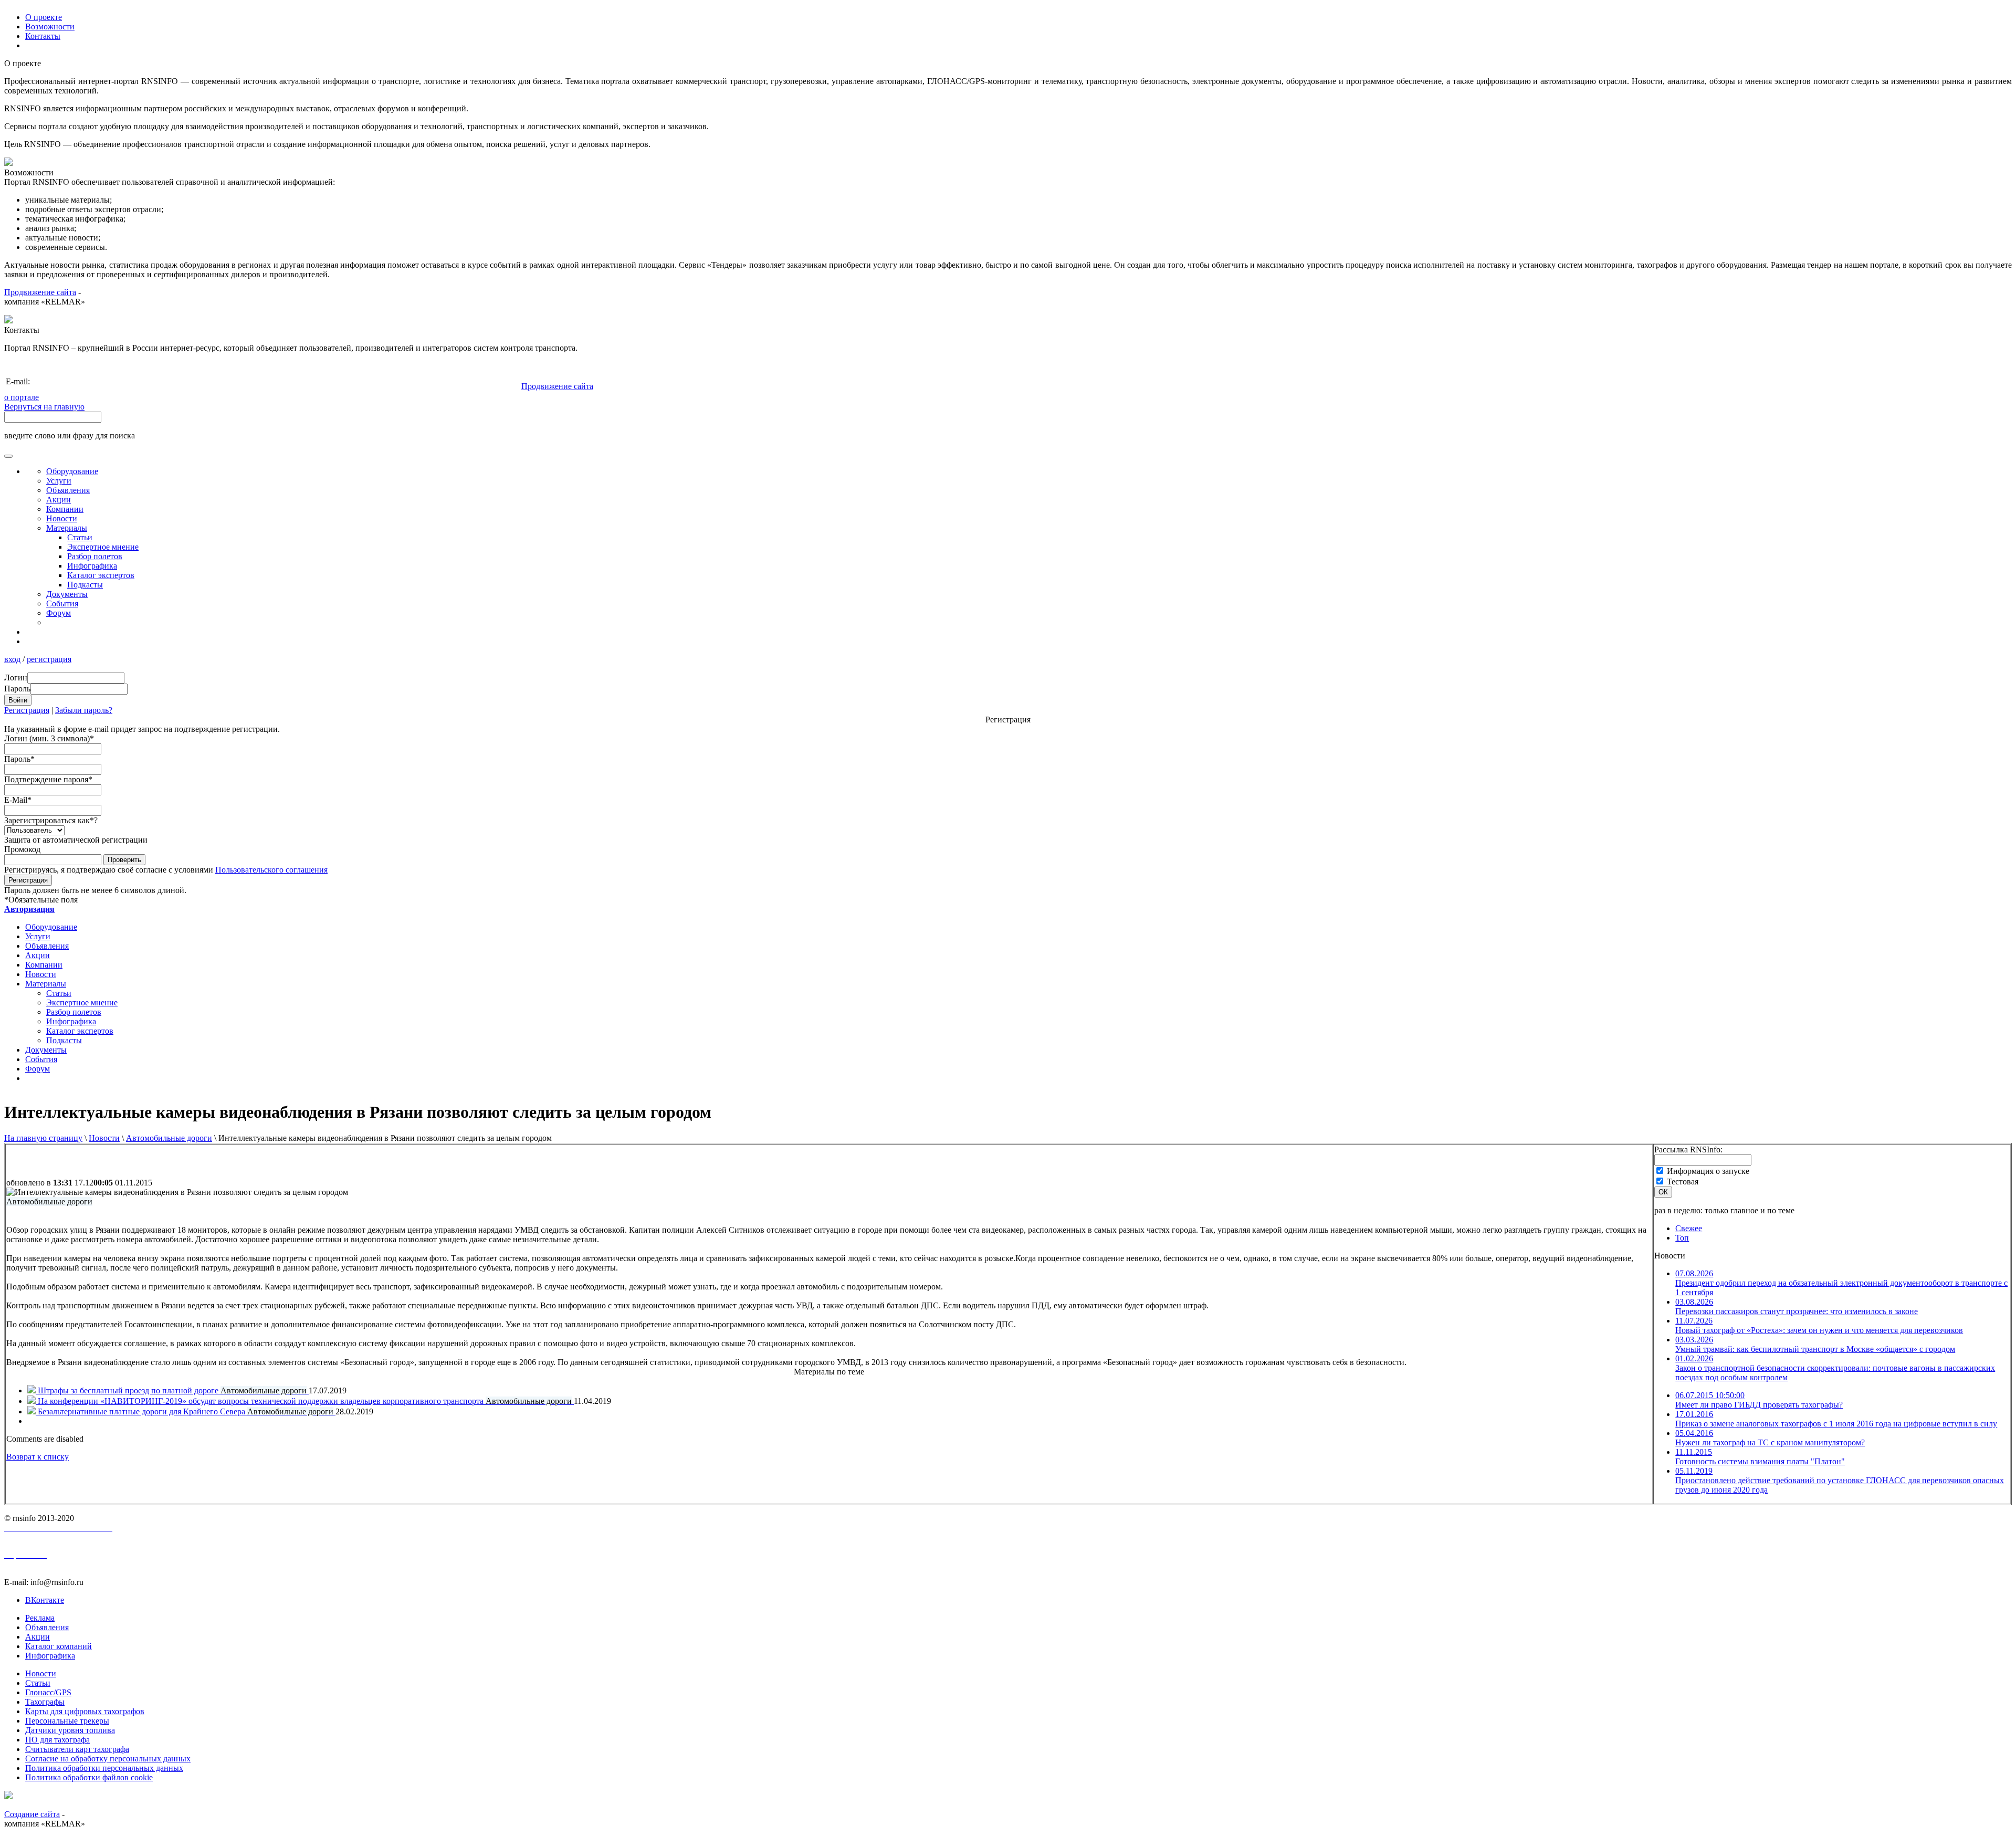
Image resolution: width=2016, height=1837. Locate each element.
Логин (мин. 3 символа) (49, 738)
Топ (1682, 1238)
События (62, 603)
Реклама (40, 1618)
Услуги (59, 481)
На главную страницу (43, 1138)
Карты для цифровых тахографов (85, 1711)
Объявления (68, 490)
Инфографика (92, 566)
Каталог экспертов (101, 575)
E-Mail (18, 800)
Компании (65, 509)
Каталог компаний (59, 1646)
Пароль (19, 759)
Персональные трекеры (67, 1721)
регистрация (49, 659)
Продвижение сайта (40, 292)
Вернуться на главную (44, 407)
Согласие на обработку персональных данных (108, 1759)
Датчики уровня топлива (70, 1730)
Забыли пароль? (84, 710)
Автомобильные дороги (169, 1138)
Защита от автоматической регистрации (76, 840)
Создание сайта (32, 1814)
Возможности (50, 27)
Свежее (1689, 1228)
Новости (104, 1138)
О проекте (44, 17)
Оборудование (72, 471)
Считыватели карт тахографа (77, 1749)
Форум (59, 613)
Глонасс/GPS (48, 1692)
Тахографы (45, 1702)
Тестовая (1683, 1182)
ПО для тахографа (57, 1740)
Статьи (80, 537)
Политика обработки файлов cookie (89, 1777)
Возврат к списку (38, 1457)
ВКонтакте (45, 1600)
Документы (67, 594)
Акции (59, 500)
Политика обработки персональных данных (104, 1768)
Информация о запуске (1708, 1171)
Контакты (43, 36)
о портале (22, 397)
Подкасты (85, 585)
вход (12, 659)
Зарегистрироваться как (51, 820)
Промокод (22, 849)
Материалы (67, 528)
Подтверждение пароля (48, 779)
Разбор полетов (95, 556)
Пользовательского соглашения (271, 870)
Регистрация (27, 710)
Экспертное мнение (103, 547)
